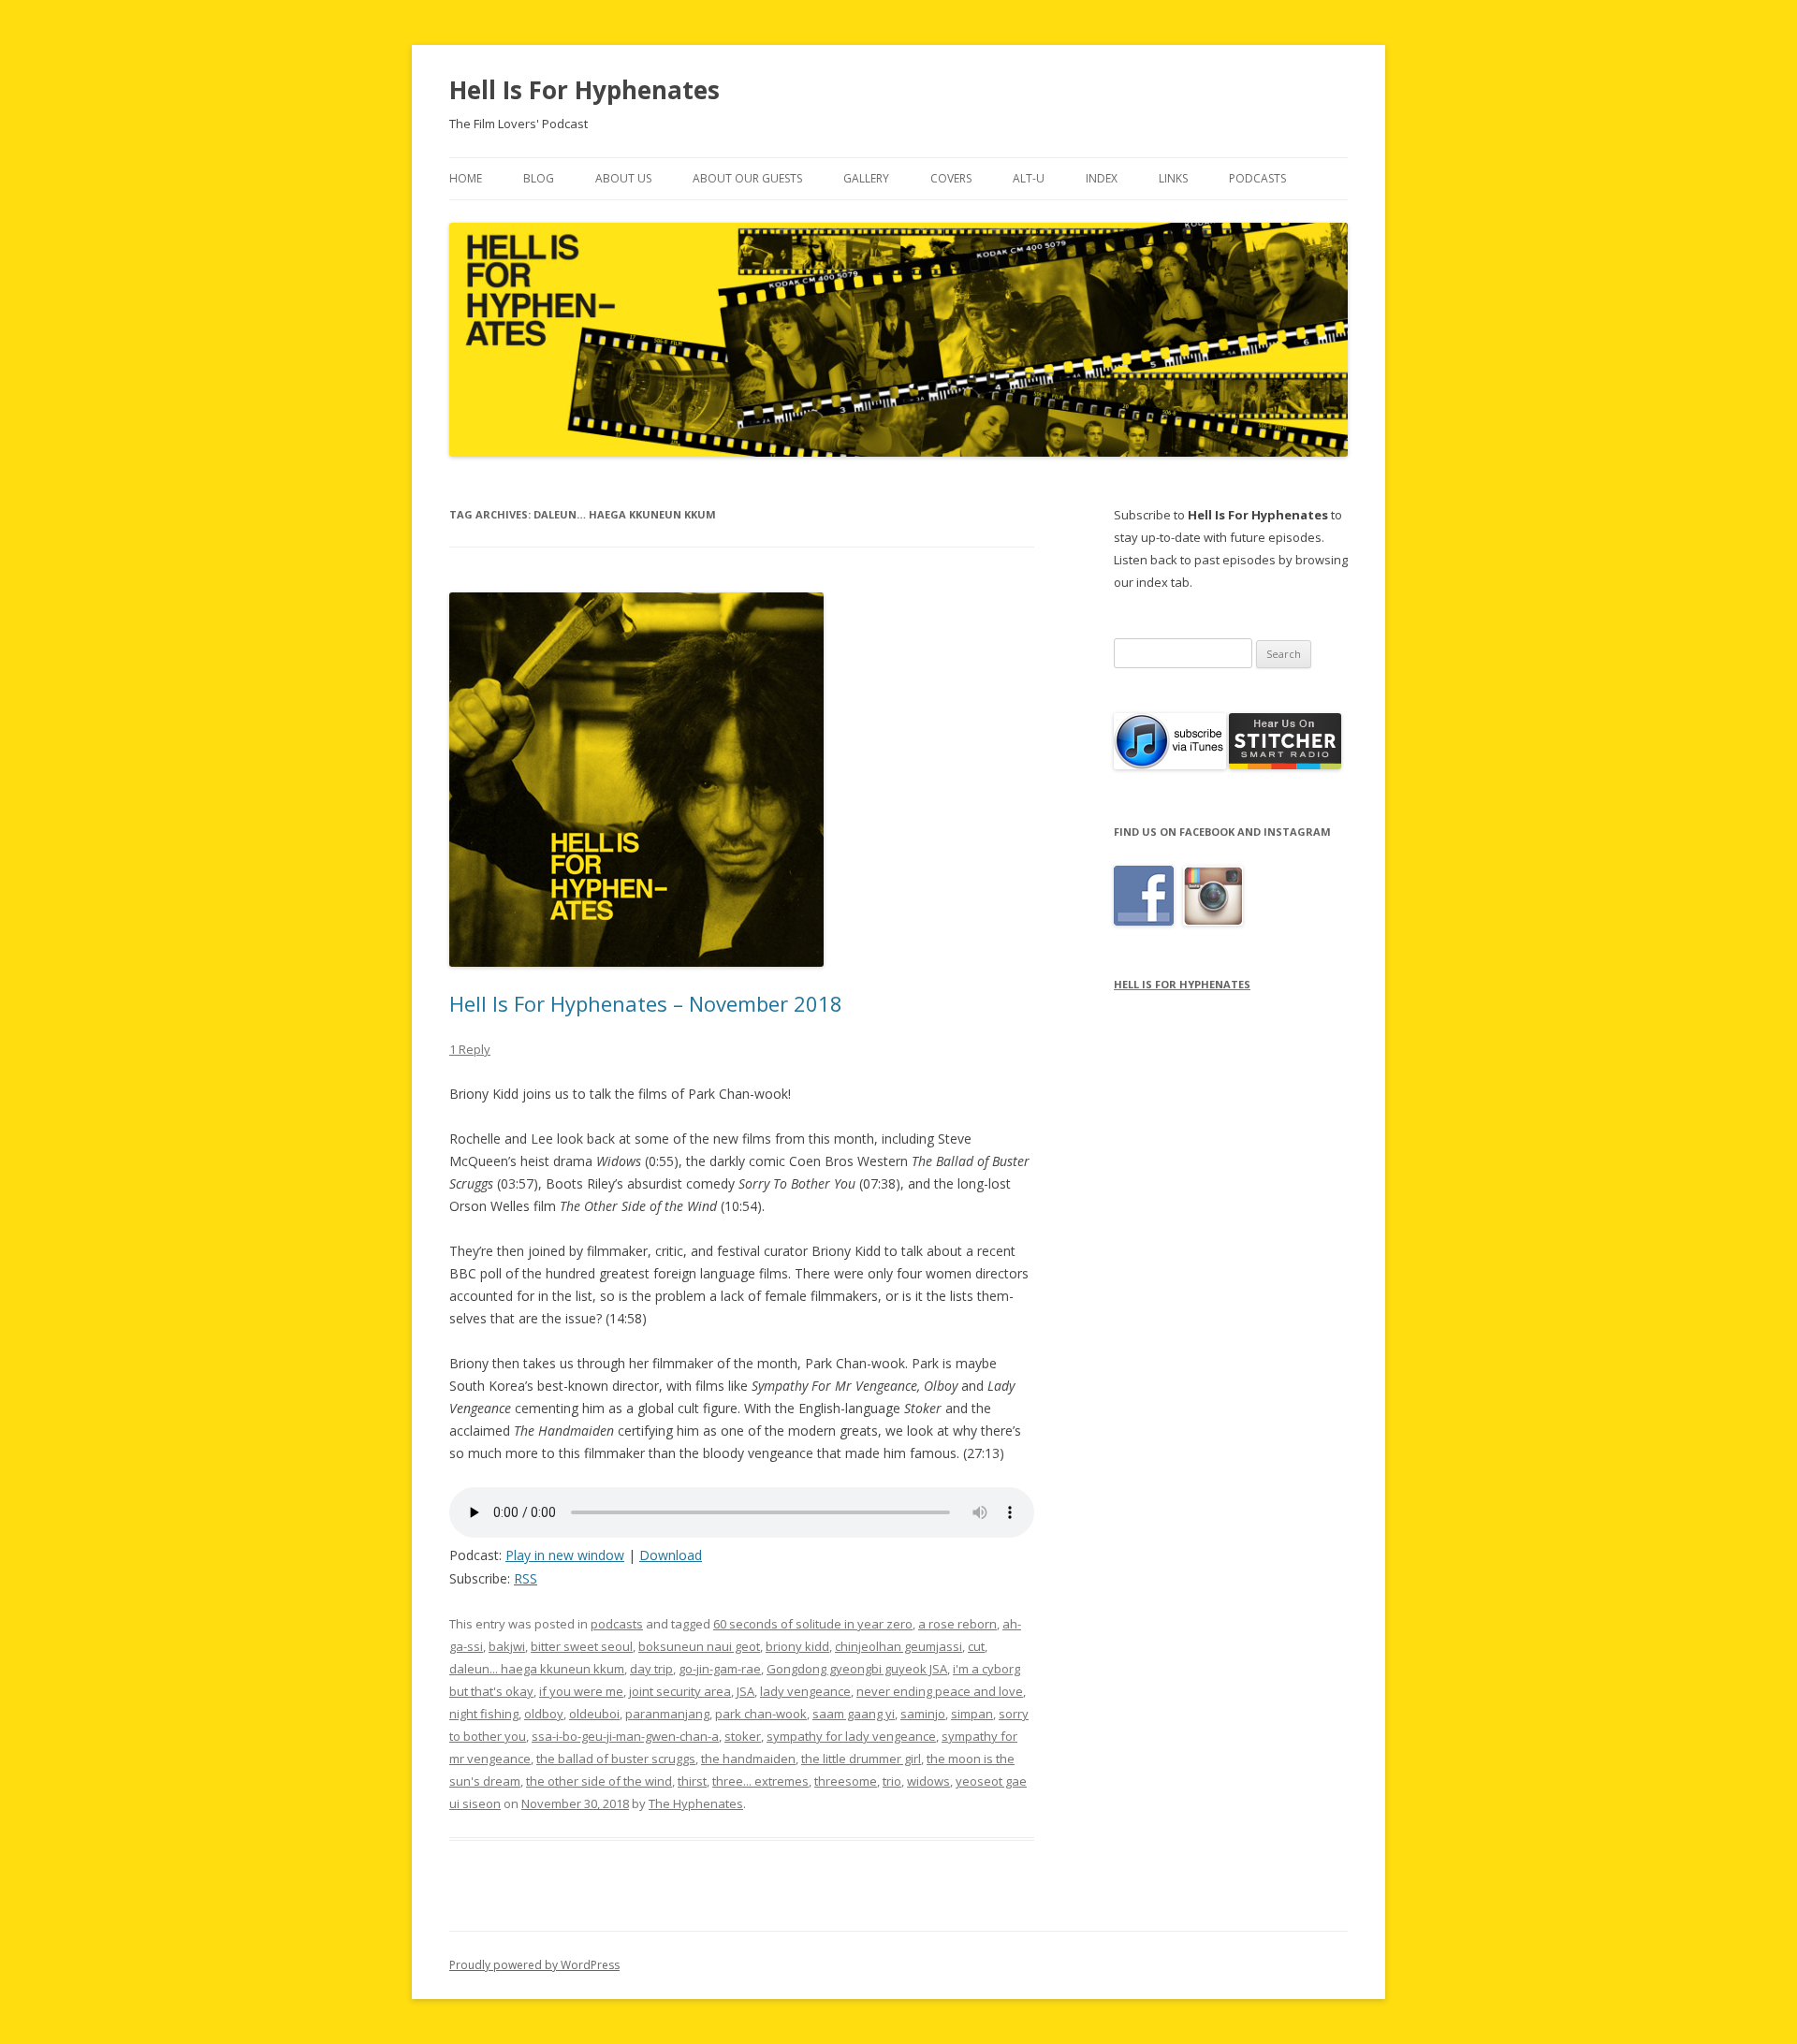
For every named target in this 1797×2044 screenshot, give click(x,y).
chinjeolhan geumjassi (898, 1646)
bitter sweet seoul (582, 1646)
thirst (692, 1781)
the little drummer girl (861, 1759)
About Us (623, 178)
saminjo (923, 1714)
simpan (972, 1714)
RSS (526, 1578)
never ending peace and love (940, 1691)
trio (892, 1781)
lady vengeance (805, 1691)
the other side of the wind (599, 1781)
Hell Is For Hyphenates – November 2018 (646, 1003)
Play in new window (565, 1555)
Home (466, 178)
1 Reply (470, 1049)
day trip (651, 1669)
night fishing (484, 1714)
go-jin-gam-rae (720, 1669)
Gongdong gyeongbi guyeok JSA (857, 1669)
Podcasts (1257, 178)
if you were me (581, 1691)
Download (671, 1555)
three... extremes (760, 1781)
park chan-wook (761, 1714)
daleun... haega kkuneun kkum (537, 1669)
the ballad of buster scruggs (616, 1759)
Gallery (866, 178)
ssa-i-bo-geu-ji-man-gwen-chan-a (625, 1736)
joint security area (680, 1691)
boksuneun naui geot (699, 1646)
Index (1102, 178)
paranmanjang (667, 1714)
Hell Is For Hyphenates (584, 90)
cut (976, 1646)
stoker (743, 1736)
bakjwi (507, 1646)
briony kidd (797, 1646)
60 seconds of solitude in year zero (813, 1624)
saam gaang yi (854, 1714)
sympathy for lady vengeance (851, 1736)
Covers (951, 178)
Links (1173, 178)
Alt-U (1029, 178)
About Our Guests (747, 178)
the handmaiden (748, 1759)
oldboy (544, 1714)
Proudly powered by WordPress (534, 1965)
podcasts (617, 1624)
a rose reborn (957, 1624)
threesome (846, 1781)
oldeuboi (594, 1714)
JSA (745, 1691)
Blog (539, 178)
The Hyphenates (696, 1803)
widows (928, 1781)
